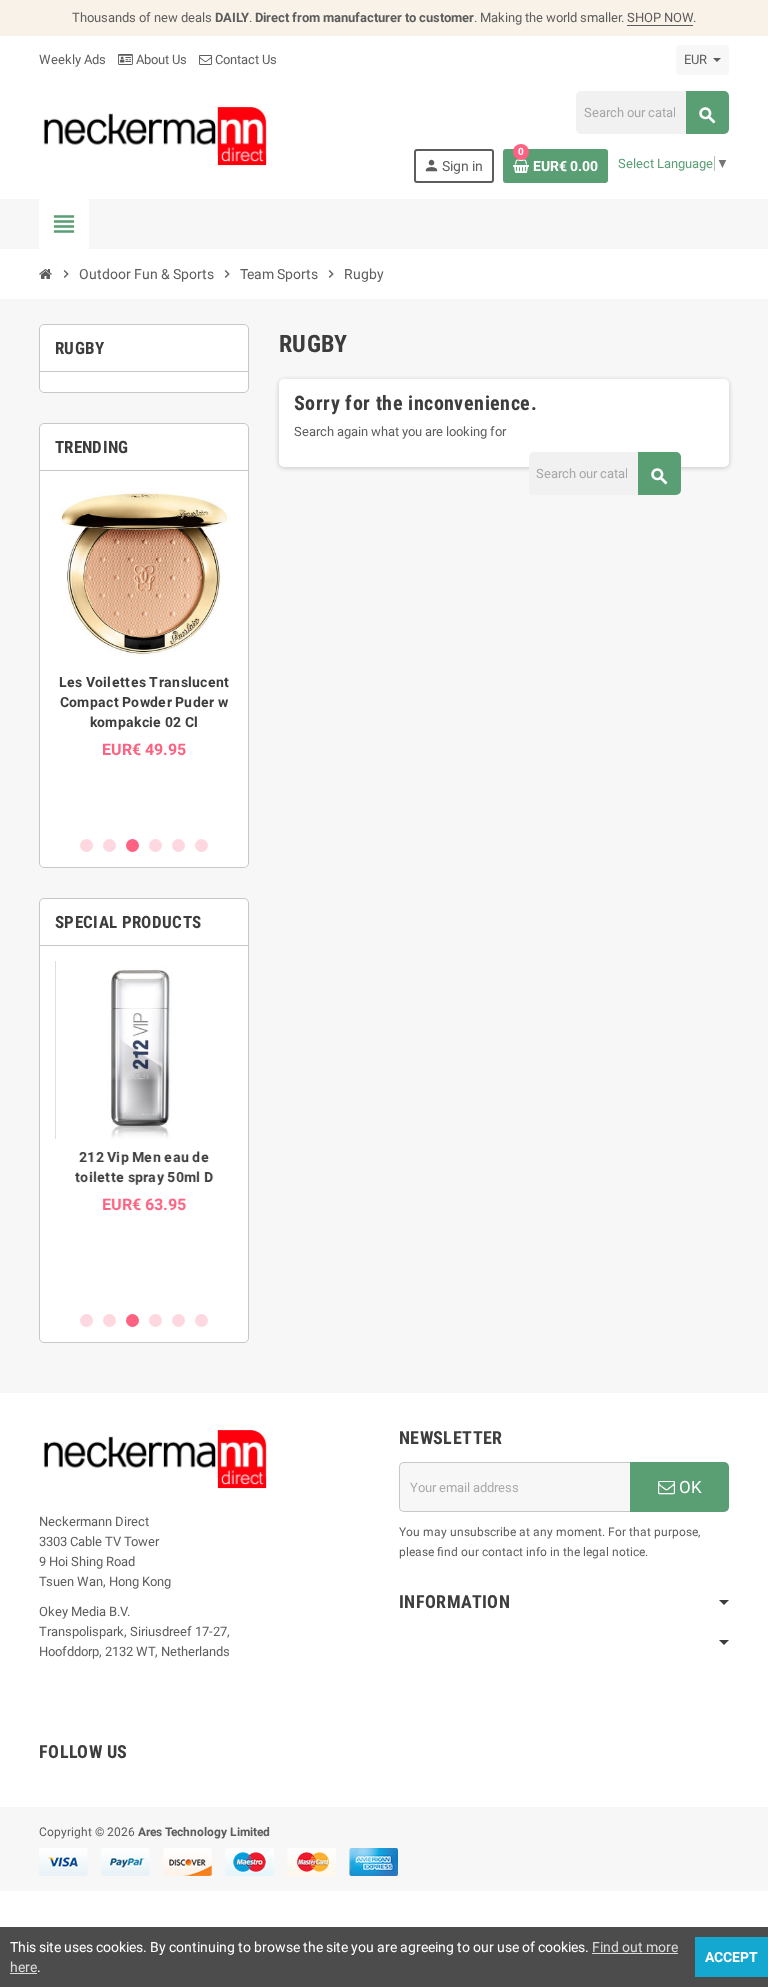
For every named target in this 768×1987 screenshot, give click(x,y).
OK (688, 1487)
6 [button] (201, 845)
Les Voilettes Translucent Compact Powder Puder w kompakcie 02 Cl (144, 702)
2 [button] (109, 845)
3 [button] (132, 845)
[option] (144, 652)
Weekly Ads (72, 59)
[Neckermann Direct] (155, 135)
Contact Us (244, 59)
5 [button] (178, 845)
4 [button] (155, 845)
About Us (160, 59)
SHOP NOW (660, 17)
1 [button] (86, 845)
